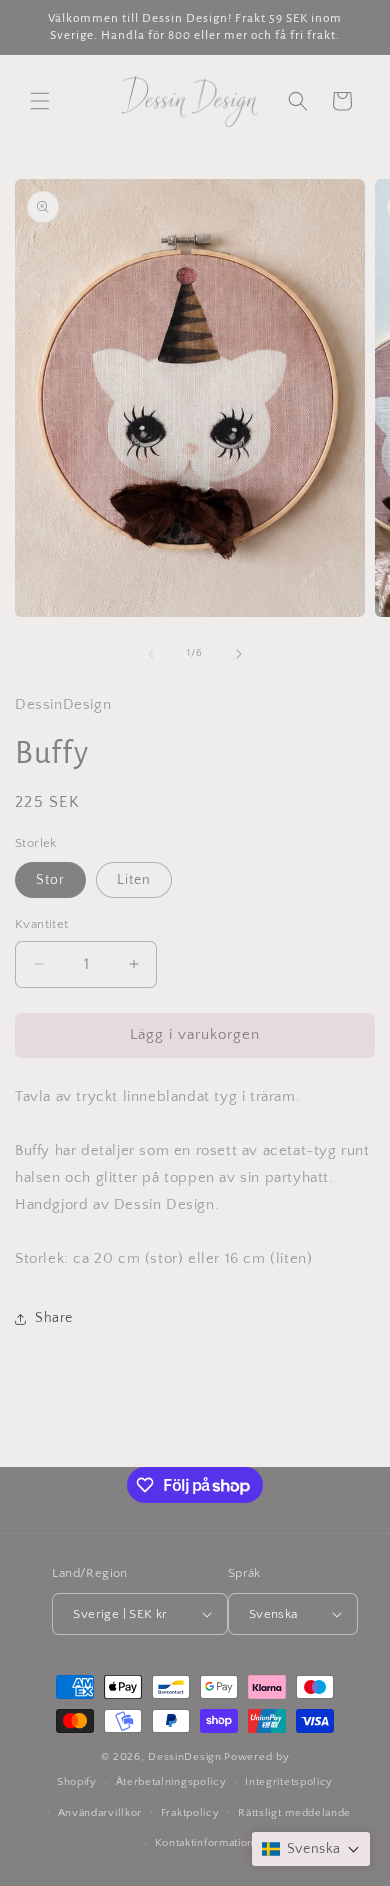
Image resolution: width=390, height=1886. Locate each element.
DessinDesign (184, 1757)
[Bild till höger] (239, 654)
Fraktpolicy (190, 1813)
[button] (40, 101)
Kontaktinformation (205, 1843)
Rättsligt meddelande (294, 1813)
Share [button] (54, 1318)
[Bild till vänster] (151, 654)
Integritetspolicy (289, 1782)
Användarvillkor (100, 1813)
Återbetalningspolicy (171, 1782)
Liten (134, 880)
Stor (50, 880)
